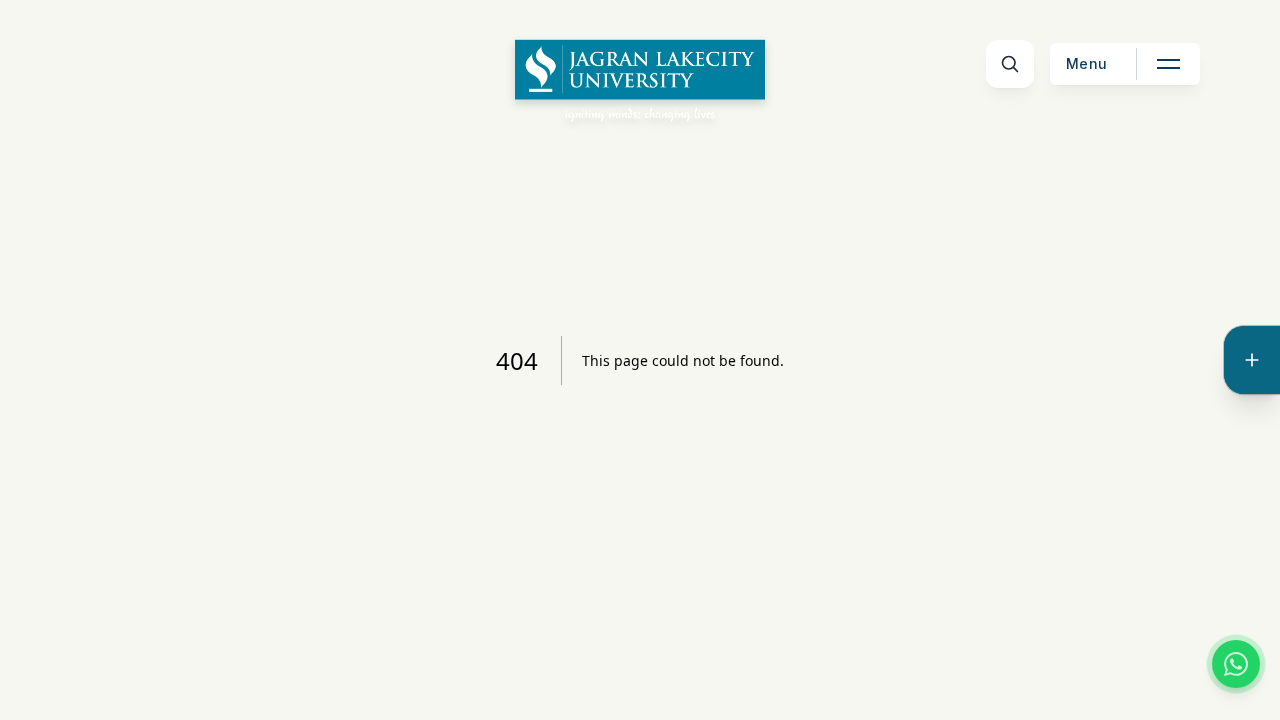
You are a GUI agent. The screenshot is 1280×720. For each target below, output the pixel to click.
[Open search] (1010, 64)
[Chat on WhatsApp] (1236, 664)
